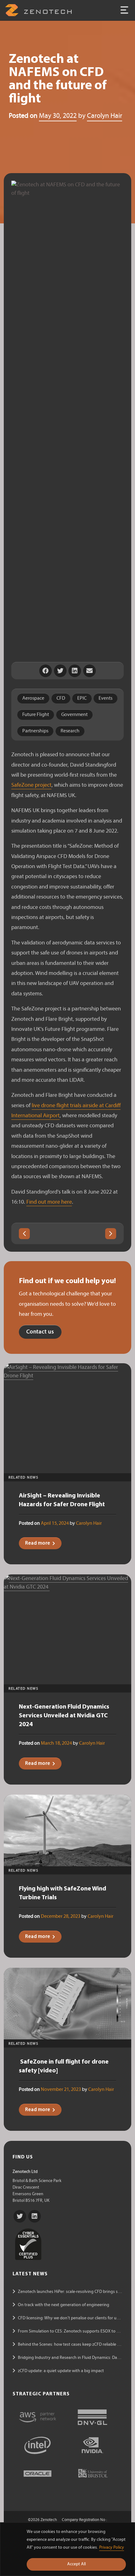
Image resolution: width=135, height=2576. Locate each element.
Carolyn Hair (105, 116)
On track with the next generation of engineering (64, 2305)
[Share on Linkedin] (75, 671)
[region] (67, 2549)
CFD (61, 698)
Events (105, 698)
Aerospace (33, 698)
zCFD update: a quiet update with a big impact (61, 2371)
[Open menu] (124, 10)
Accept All (76, 2564)
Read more (38, 1543)
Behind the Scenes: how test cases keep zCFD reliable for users (76, 2345)
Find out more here (49, 1202)
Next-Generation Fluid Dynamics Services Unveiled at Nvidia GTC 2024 (64, 1716)
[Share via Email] (89, 671)
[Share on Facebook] (46, 671)
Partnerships (35, 731)
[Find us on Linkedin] (35, 2216)
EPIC (82, 698)
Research (70, 731)
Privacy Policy (112, 2548)
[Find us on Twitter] (20, 2216)
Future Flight (36, 715)
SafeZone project (31, 785)
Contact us (40, 1332)
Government (74, 715)
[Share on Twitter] (60, 671)
